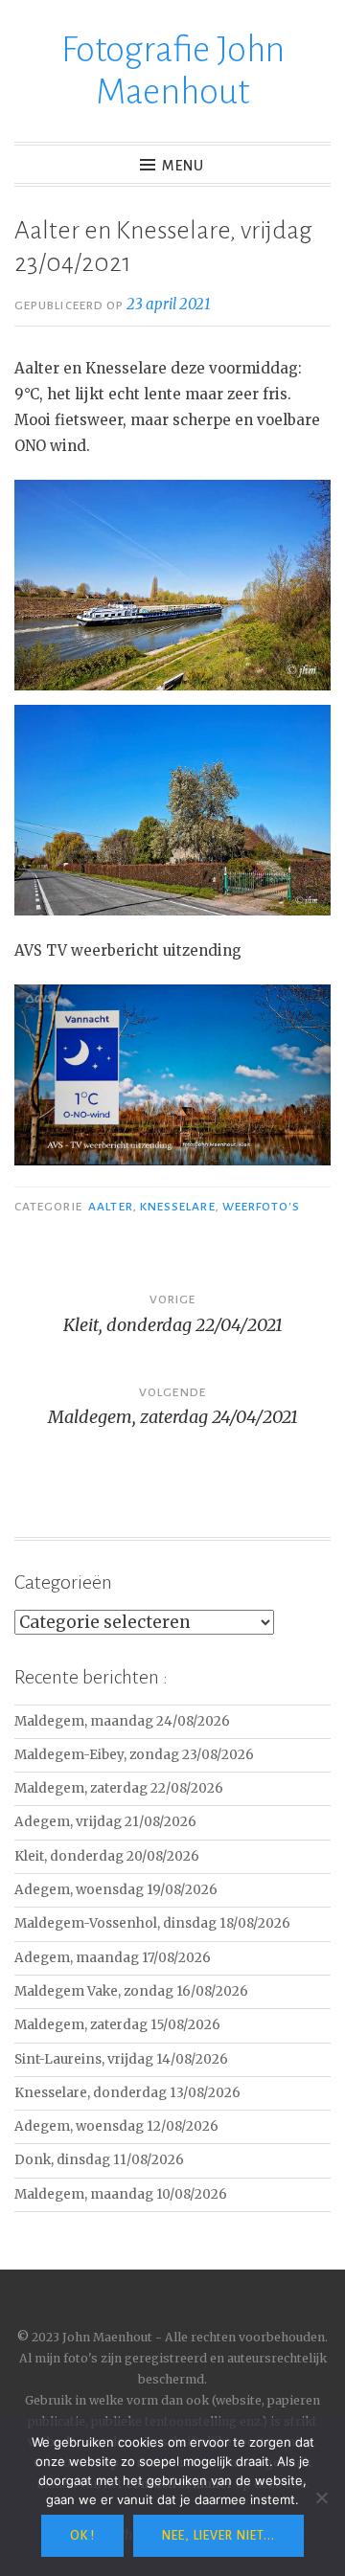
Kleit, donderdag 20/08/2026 (107, 1856)
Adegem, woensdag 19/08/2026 (116, 1890)
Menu (183, 166)
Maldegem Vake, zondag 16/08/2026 (131, 1991)
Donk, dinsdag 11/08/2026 (99, 2160)
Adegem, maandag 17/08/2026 (113, 1958)
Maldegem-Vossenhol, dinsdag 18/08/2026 (152, 1923)
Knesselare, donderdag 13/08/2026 (127, 2093)
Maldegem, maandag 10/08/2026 (121, 2194)
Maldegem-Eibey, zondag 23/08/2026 (134, 1755)
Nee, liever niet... (218, 2536)
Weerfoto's (261, 1207)
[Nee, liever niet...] (321, 2497)
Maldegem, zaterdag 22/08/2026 (119, 1788)
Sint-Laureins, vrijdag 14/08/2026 (121, 2059)
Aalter (110, 1207)
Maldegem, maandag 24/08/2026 (122, 1721)
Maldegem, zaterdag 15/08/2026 (117, 2025)
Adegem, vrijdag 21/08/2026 (105, 1822)
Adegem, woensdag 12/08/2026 (116, 2126)
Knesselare (178, 1207)
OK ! (82, 2536)
